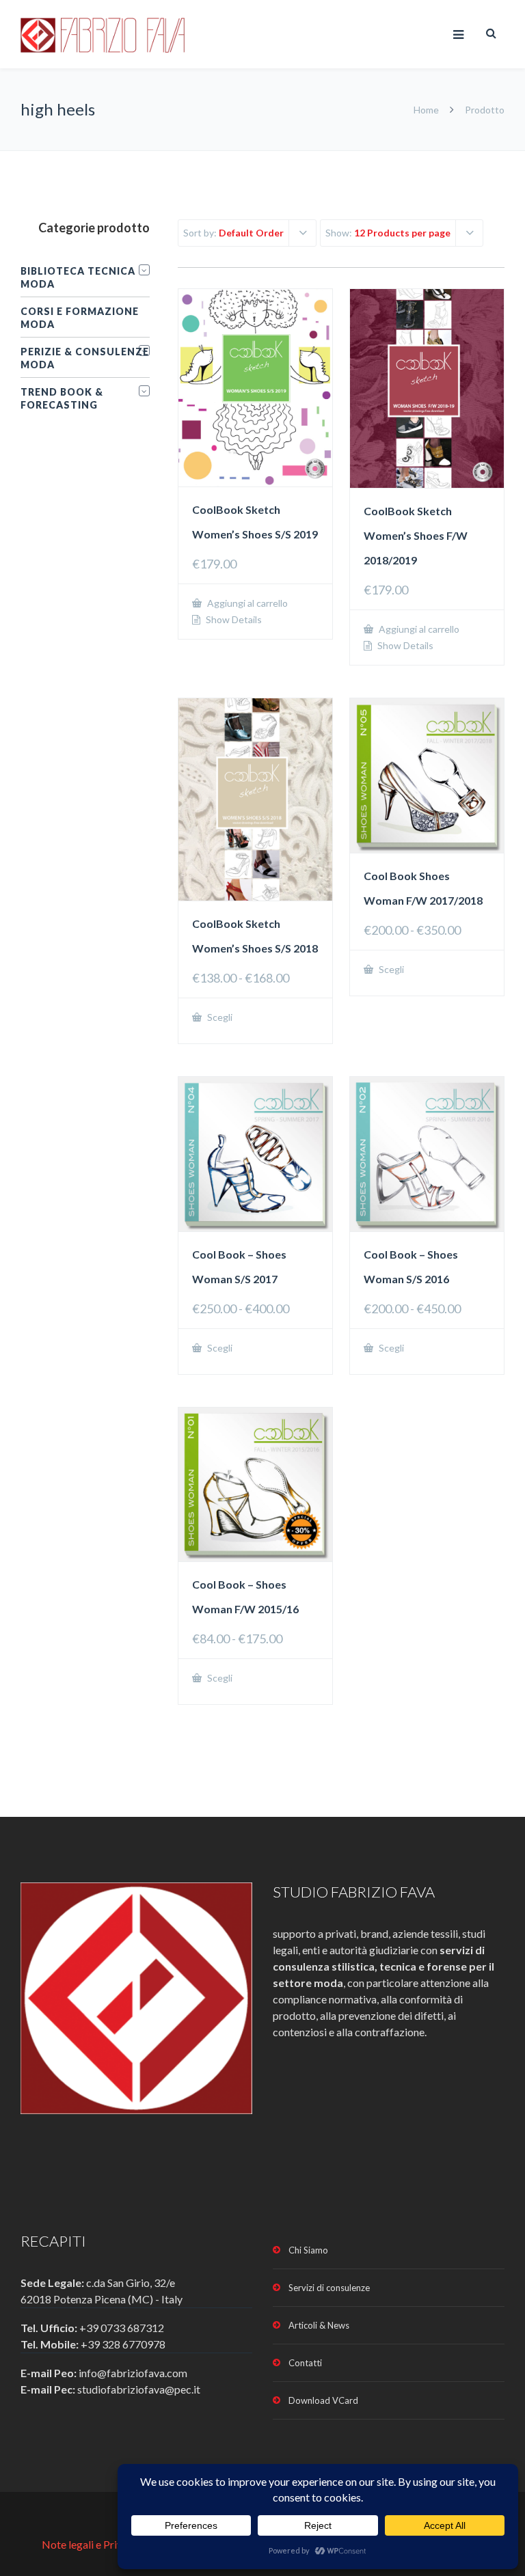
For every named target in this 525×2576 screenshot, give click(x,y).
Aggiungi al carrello (246, 603)
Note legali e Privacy (91, 2544)
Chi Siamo (308, 2250)
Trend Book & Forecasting (62, 398)
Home (426, 110)
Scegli (219, 1017)
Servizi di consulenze (329, 2288)
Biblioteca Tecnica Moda (78, 277)
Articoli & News (319, 2325)
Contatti (305, 2363)
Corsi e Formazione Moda (80, 318)
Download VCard (323, 2400)
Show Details (233, 620)
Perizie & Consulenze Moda (85, 358)
